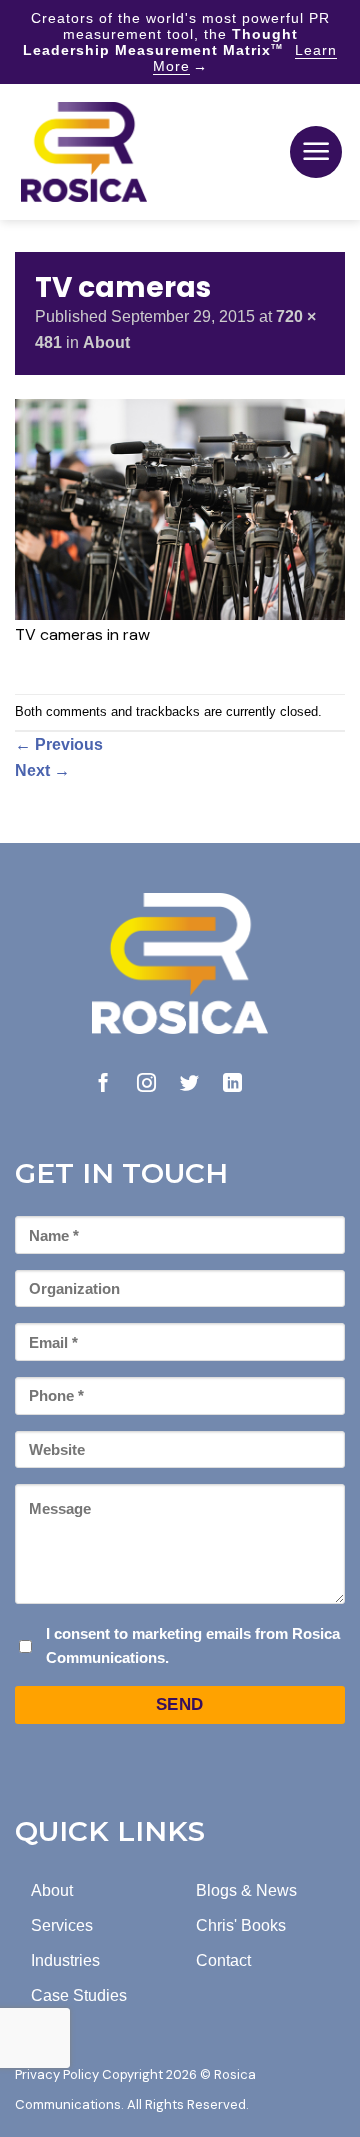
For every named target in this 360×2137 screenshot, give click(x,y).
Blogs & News (246, 1890)
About (106, 342)
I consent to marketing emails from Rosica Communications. (193, 1645)
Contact (223, 1960)
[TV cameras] (180, 508)
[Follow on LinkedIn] (232, 1084)
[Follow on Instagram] (146, 1084)
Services (62, 1925)
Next (42, 770)
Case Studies (79, 1995)
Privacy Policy (57, 2074)
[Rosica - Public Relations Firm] (84, 152)
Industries (65, 1960)
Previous (59, 744)
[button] (316, 152)
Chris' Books (241, 1925)
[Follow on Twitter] (189, 1084)
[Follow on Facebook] (103, 1084)
